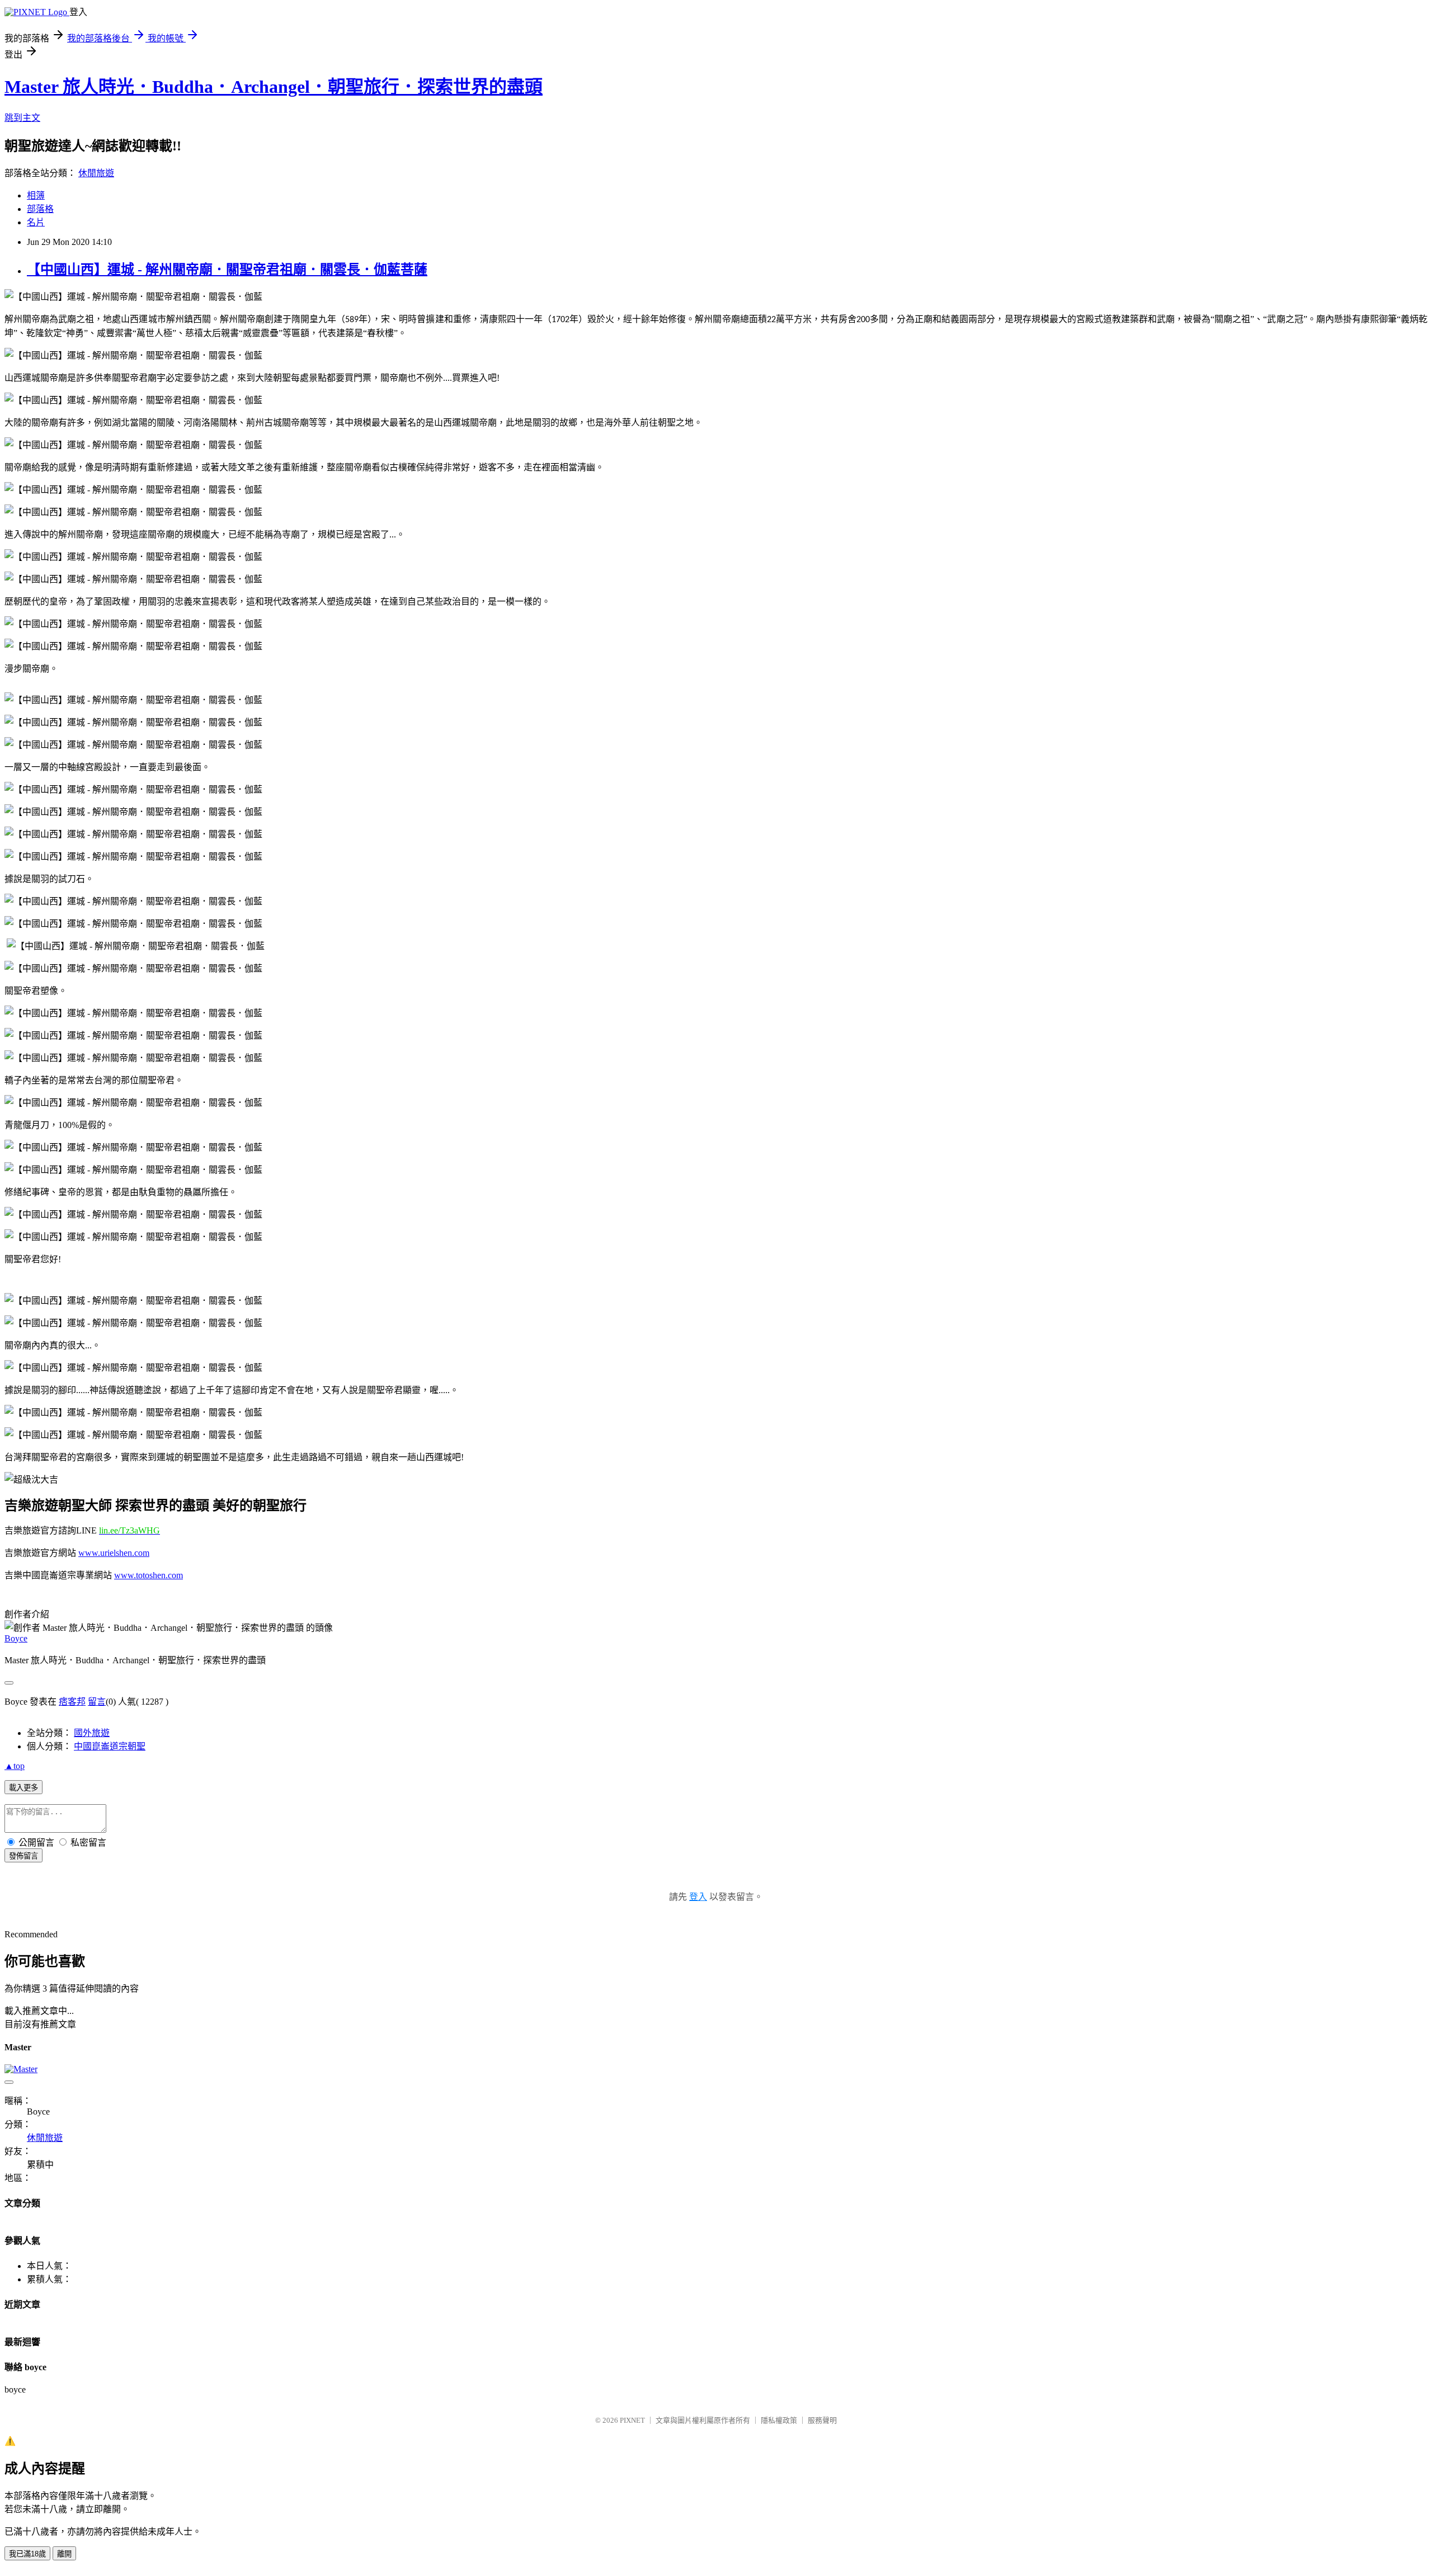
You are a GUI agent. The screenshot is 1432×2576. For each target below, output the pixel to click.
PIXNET (632, 2420)
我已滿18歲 (27, 2554)
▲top (15, 1766)
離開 (64, 2554)
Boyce (16, 1638)
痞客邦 (72, 1702)
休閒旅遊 (96, 173)
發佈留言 (23, 1856)
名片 (36, 222)
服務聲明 (822, 2420)
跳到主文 (22, 118)
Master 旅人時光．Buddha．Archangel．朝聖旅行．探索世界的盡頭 (274, 87)
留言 (97, 1702)
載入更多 (23, 1788)
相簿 (36, 195)
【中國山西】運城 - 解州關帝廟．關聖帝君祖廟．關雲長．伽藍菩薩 (227, 270)
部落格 (40, 209)
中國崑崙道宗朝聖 (110, 1746)
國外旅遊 (92, 1733)
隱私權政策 (779, 2420)
